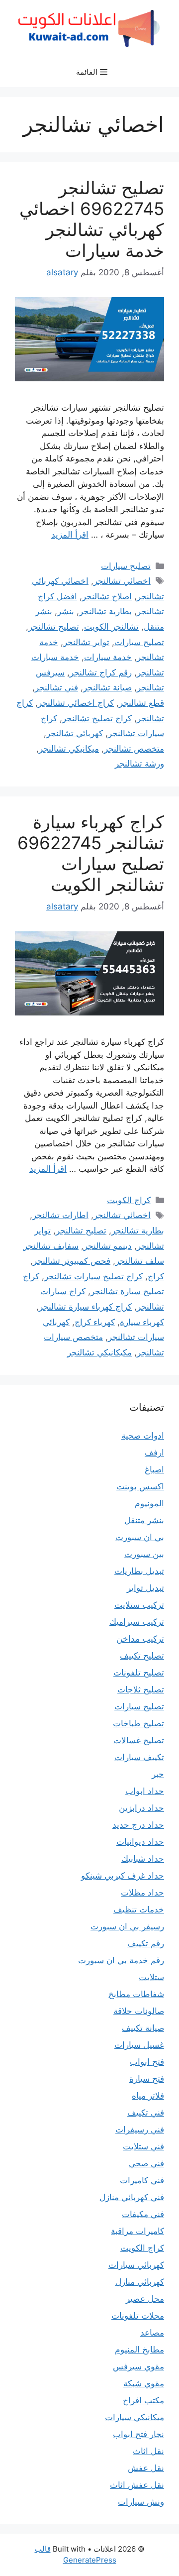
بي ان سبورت (140, 1537)
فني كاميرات (142, 2180)
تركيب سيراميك (137, 1622)
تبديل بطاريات (139, 1571)
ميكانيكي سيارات (134, 2417)
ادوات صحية (143, 1436)
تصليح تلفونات (139, 1673)
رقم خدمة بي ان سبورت (121, 1960)
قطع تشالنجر (141, 703)
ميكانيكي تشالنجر (69, 749)
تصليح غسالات (139, 1740)
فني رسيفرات (140, 2129)
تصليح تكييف (142, 1656)
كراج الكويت (129, 1200)
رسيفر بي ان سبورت (127, 1926)
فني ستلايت (143, 2146)
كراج (156, 1276)
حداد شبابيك (143, 1859)
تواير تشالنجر (86, 642)
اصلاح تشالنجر (107, 596)
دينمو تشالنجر (108, 1246)
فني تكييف (146, 2113)
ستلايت (151, 1977)
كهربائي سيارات (136, 2265)
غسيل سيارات (139, 2045)
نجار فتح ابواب (138, 2434)
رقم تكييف (146, 1943)
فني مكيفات (143, 2214)
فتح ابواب (147, 2062)
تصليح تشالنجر (54, 627)
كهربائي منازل (140, 2282)
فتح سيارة (147, 2079)
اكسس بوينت (140, 1486)
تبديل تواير (145, 1588)
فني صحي (146, 2163)
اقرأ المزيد (70, 535)
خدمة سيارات (108, 657)
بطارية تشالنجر (105, 611)
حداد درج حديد (138, 1825)
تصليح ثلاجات (141, 1689)
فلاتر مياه (148, 2096)
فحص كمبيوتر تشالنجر (72, 1261)
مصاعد (152, 2333)
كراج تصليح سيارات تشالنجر (93, 1276)
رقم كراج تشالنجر (101, 672)
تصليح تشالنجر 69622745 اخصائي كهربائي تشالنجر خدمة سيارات (92, 219)
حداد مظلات (142, 1893)
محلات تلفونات (138, 2316)
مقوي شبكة (144, 2383)
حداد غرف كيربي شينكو (123, 1876)
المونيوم (149, 1503)
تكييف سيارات (139, 1757)
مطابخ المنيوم (139, 2350)
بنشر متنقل (144, 1520)
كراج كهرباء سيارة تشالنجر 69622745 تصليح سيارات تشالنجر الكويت (91, 853)
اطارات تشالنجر (60, 1215)
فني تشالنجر (56, 687)
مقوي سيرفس (138, 2366)
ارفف (154, 1453)
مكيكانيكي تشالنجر (99, 1352)
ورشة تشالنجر (139, 764)
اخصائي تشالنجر (122, 581)
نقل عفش (146, 2468)
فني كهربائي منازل (132, 2197)
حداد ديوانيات (140, 1842)
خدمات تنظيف (139, 1909)
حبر (158, 1774)
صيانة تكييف (143, 2028)
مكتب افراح (143, 2400)
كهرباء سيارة (142, 1322)
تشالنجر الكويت (111, 627)
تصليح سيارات (126, 566)
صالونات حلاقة (139, 2011)
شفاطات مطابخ (136, 1994)
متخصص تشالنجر (134, 749)
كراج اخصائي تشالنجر (76, 703)
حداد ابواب (145, 1791)
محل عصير (145, 2299)
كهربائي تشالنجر (75, 733)
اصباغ (154, 1469)
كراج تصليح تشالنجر (97, 718)
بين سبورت (144, 1554)
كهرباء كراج (95, 1322)
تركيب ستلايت (139, 1605)
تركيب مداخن (140, 1639)
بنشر (66, 611)
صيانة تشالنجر (107, 687)
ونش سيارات (141, 2502)
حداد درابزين (141, 1808)
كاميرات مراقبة (137, 2231)
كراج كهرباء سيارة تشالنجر (85, 1307)
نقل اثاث (148, 2451)
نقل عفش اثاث (137, 2485)
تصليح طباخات (138, 1723)
